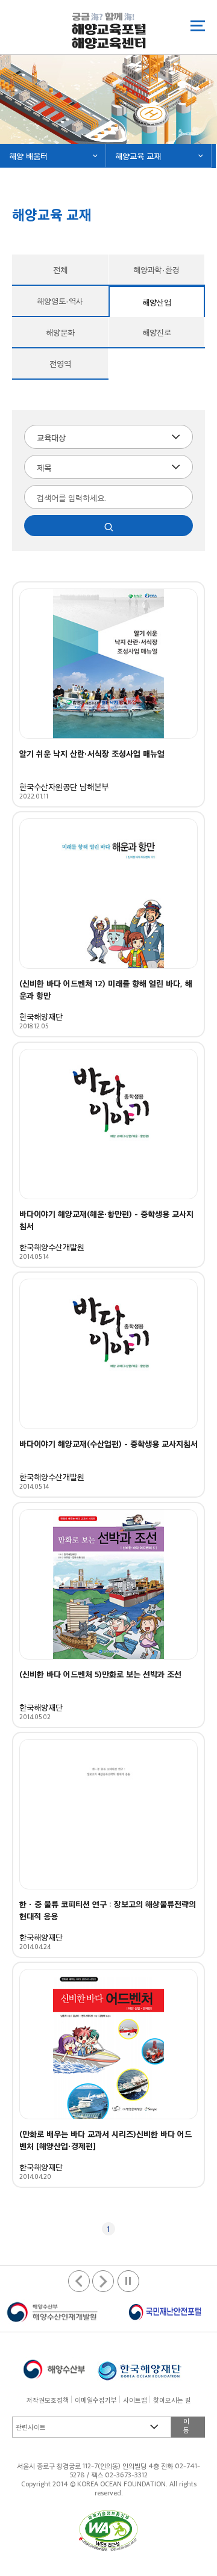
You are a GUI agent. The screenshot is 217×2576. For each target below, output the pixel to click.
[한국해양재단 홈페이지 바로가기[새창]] (139, 2368)
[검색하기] (108, 526)
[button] (103, 2281)
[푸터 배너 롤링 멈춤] (128, 2281)
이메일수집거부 (96, 2400)
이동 (186, 2425)
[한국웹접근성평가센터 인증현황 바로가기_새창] (108, 2531)
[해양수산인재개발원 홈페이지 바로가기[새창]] (53, 2312)
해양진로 (157, 332)
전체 (60, 269)
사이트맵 (135, 2400)
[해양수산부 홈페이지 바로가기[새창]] (54, 2368)
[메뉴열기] (198, 26)
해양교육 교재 (138, 156)
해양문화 (60, 332)
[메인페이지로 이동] (109, 30)
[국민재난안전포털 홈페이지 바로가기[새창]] (164, 2312)
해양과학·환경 (156, 269)
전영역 (60, 363)
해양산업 (140, 302)
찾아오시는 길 (172, 2400)
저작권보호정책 (48, 2400)
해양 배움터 (28, 156)
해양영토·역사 (60, 301)
